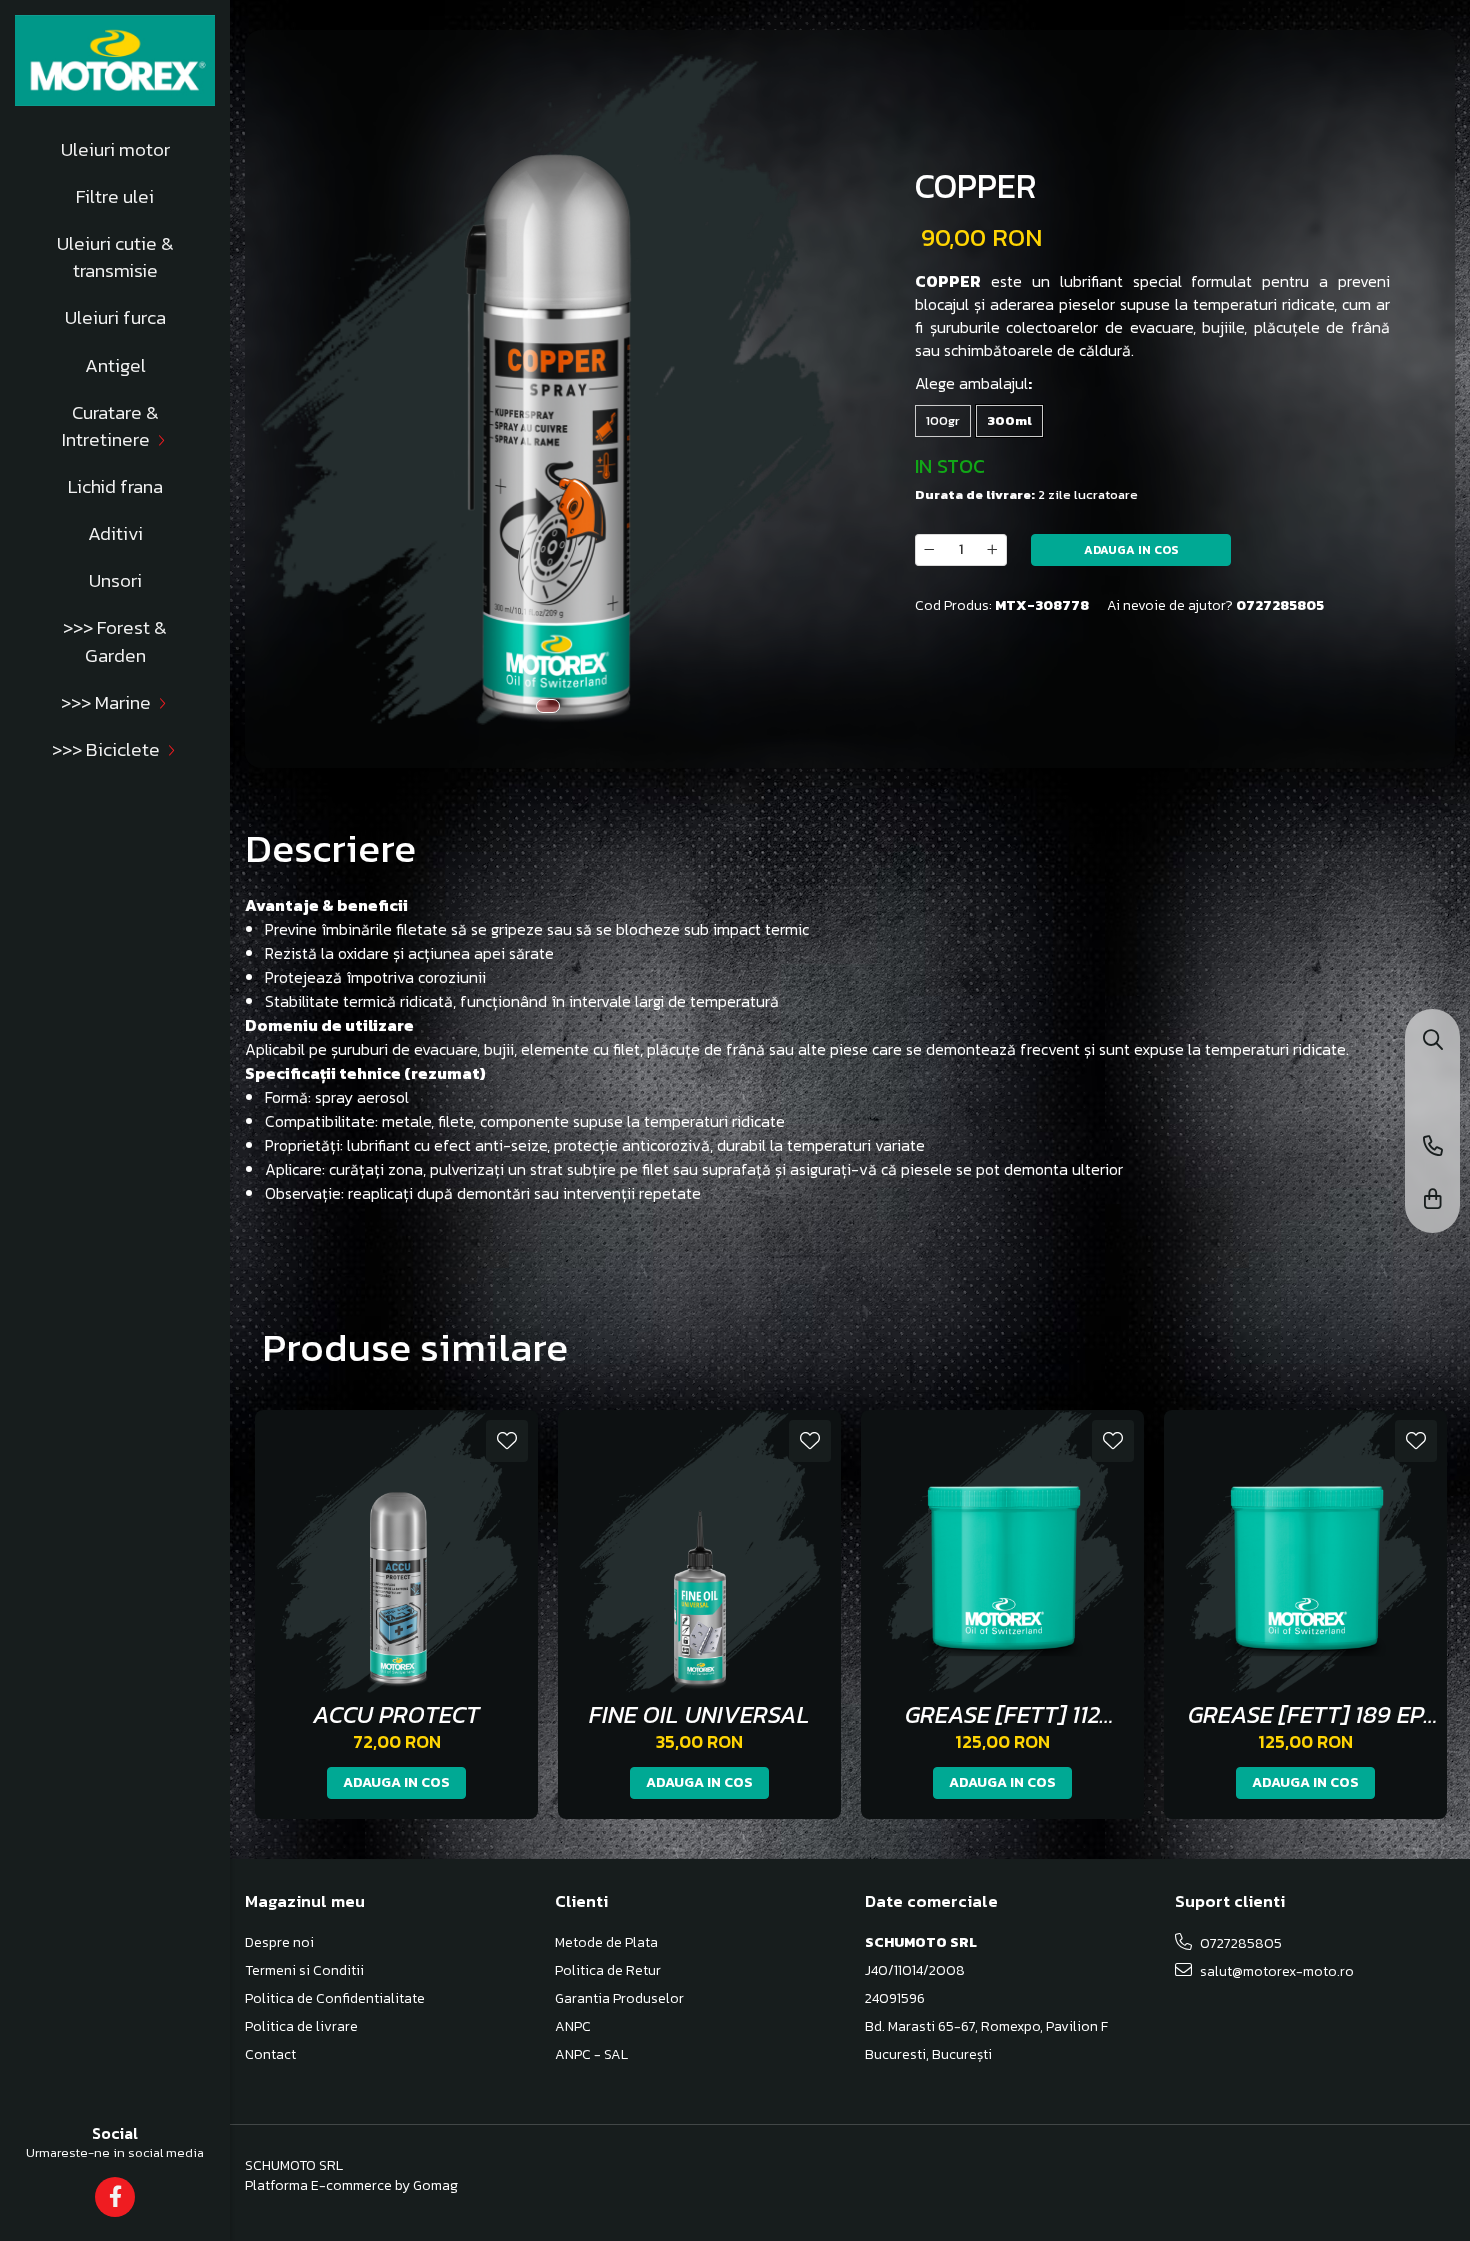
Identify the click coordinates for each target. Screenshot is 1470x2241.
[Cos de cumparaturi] (1433, 1200)
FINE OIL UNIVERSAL (699, 1714)
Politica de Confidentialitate (335, 1999)
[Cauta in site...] (1433, 1041)
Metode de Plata (606, 1943)
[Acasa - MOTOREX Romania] (115, 60)
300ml (1009, 420)
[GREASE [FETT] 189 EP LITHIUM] (1305, 1551)
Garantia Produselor (619, 1999)
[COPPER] (547, 389)
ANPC (573, 2027)
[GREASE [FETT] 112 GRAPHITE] (1002, 1551)
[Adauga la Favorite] (507, 1441)
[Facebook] (115, 2197)
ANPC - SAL (591, 2055)
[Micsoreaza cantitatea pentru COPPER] (929, 550)
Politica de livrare (301, 2027)
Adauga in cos (1131, 550)
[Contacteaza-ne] (1433, 1147)
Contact (270, 2055)
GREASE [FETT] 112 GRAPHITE (1002, 1714)
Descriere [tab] (330, 848)
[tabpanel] (547, 389)
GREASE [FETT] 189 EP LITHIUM (1306, 1714)
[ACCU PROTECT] (396, 1551)
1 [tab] (548, 706)
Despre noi (279, 1943)
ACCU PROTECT (396, 1714)
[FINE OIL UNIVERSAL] (699, 1551)
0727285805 (1239, 1943)
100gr (943, 420)
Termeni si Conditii (304, 1971)
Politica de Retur (608, 1971)
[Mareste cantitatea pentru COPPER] (993, 550)
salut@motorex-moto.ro (1275, 1971)
